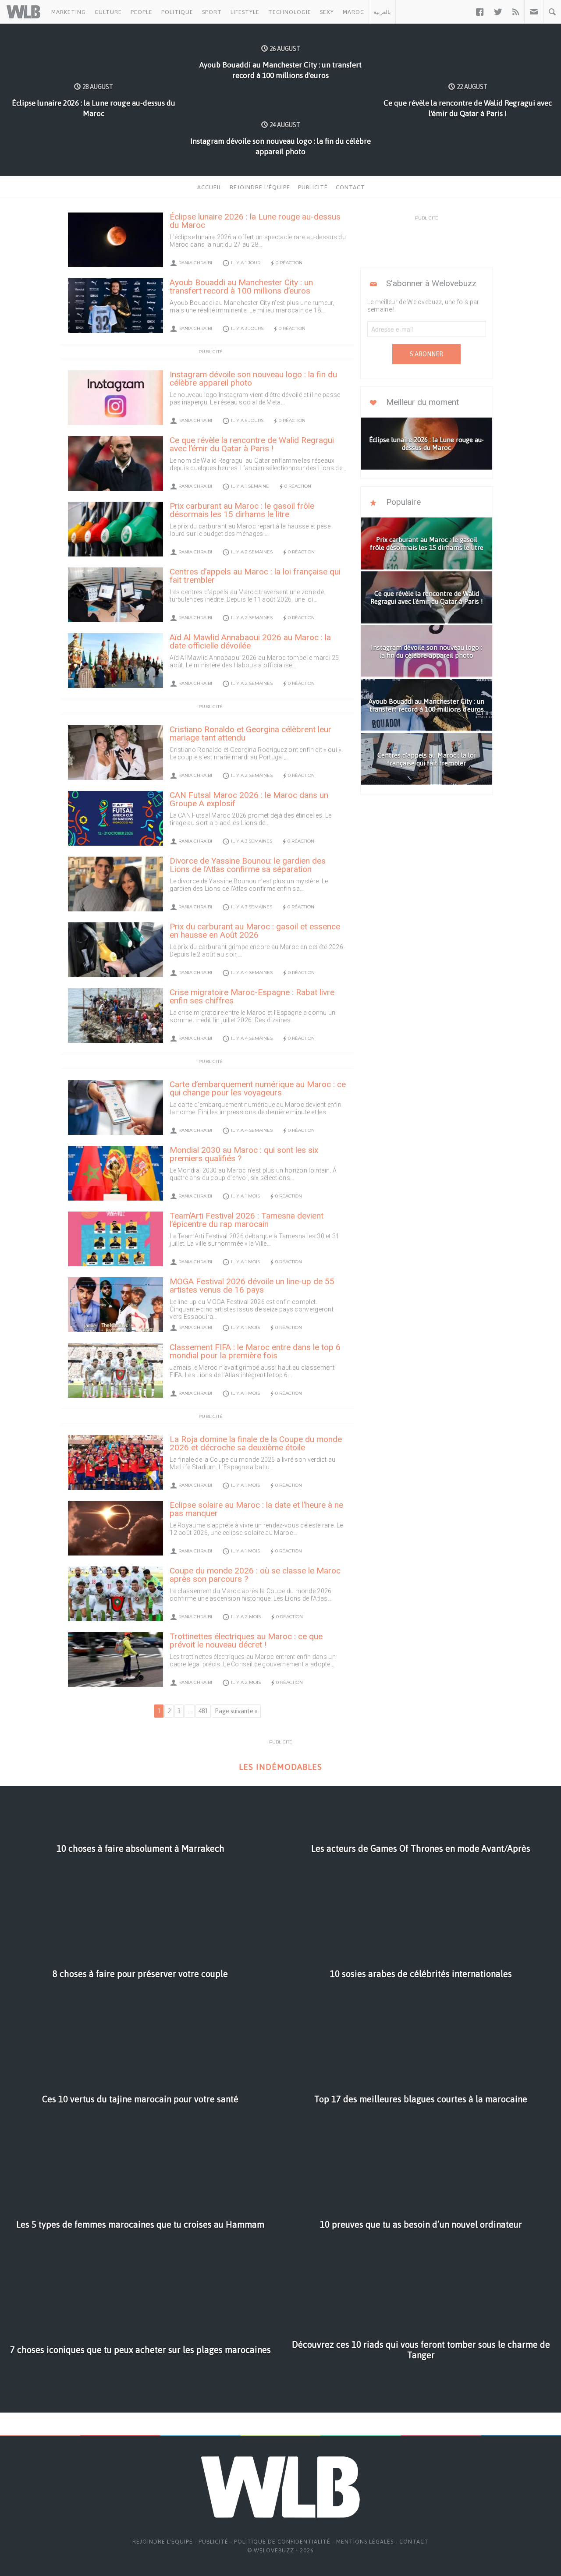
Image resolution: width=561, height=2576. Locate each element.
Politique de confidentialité (282, 2542)
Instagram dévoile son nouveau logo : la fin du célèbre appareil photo (253, 379)
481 (203, 1711)
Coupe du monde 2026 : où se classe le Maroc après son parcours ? (255, 1575)
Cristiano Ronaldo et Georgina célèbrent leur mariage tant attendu (250, 733)
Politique (177, 12)
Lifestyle (245, 12)
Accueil (209, 187)
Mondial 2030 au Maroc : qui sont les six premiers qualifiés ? (244, 1154)
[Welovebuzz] (23, 12)
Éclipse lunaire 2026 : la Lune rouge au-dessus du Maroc (255, 221)
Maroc (353, 12)
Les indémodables (280, 1767)
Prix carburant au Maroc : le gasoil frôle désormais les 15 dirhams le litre (242, 510)
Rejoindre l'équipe (260, 187)
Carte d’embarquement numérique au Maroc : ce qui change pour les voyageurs (258, 1088)
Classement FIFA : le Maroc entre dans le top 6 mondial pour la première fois (255, 1351)
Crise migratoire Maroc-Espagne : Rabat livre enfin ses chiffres (252, 996)
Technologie (290, 12)
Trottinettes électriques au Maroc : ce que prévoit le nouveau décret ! (246, 1641)
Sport (212, 12)
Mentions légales (365, 2542)
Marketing (69, 12)
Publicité (313, 187)
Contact (350, 187)
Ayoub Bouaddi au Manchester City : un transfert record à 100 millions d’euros (241, 287)
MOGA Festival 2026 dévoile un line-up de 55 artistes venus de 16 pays (252, 1286)
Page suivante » (236, 1711)
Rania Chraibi (195, 263)
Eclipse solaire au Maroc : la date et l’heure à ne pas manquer (256, 1509)
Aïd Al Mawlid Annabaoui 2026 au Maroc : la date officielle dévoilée (250, 641)
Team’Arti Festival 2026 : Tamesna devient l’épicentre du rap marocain (247, 1220)
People (142, 12)
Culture (108, 12)
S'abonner (426, 354)
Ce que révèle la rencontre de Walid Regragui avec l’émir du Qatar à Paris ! (252, 444)
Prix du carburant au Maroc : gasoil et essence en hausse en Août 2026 (255, 931)
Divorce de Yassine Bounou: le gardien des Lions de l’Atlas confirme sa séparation (248, 865)
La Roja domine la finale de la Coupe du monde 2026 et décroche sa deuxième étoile (256, 1443)
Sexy (327, 12)
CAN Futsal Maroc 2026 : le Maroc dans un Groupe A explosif (249, 799)
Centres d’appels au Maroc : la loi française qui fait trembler (255, 576)
